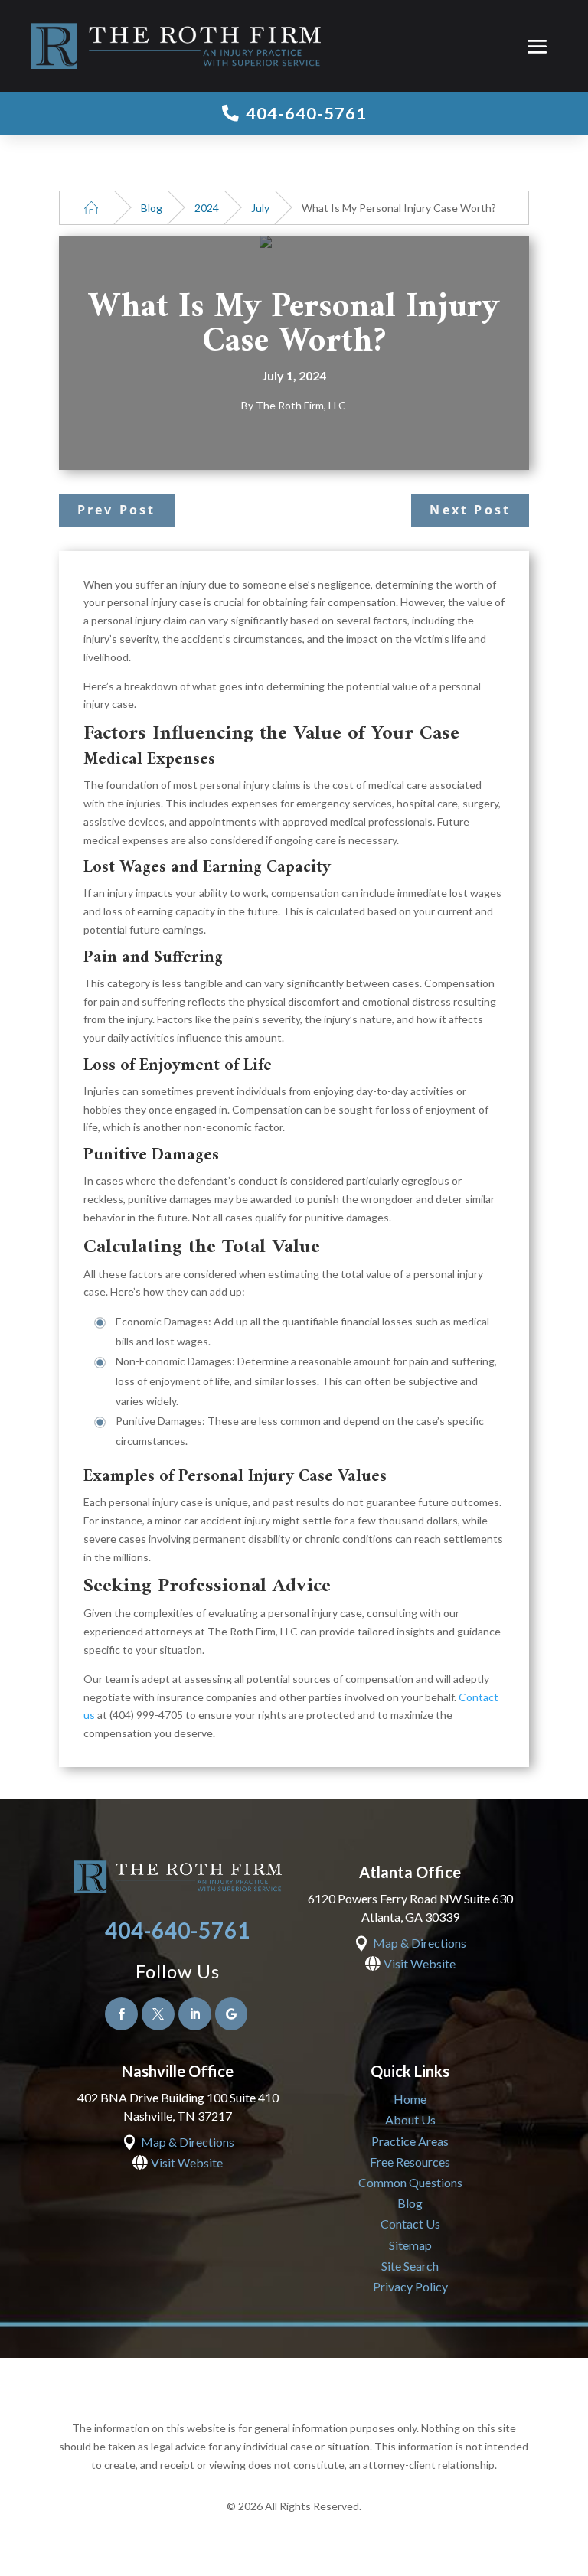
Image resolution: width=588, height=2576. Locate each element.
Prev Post (117, 510)
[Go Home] (91, 208)
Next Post (470, 510)
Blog (152, 208)
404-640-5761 (178, 1930)
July (260, 208)
